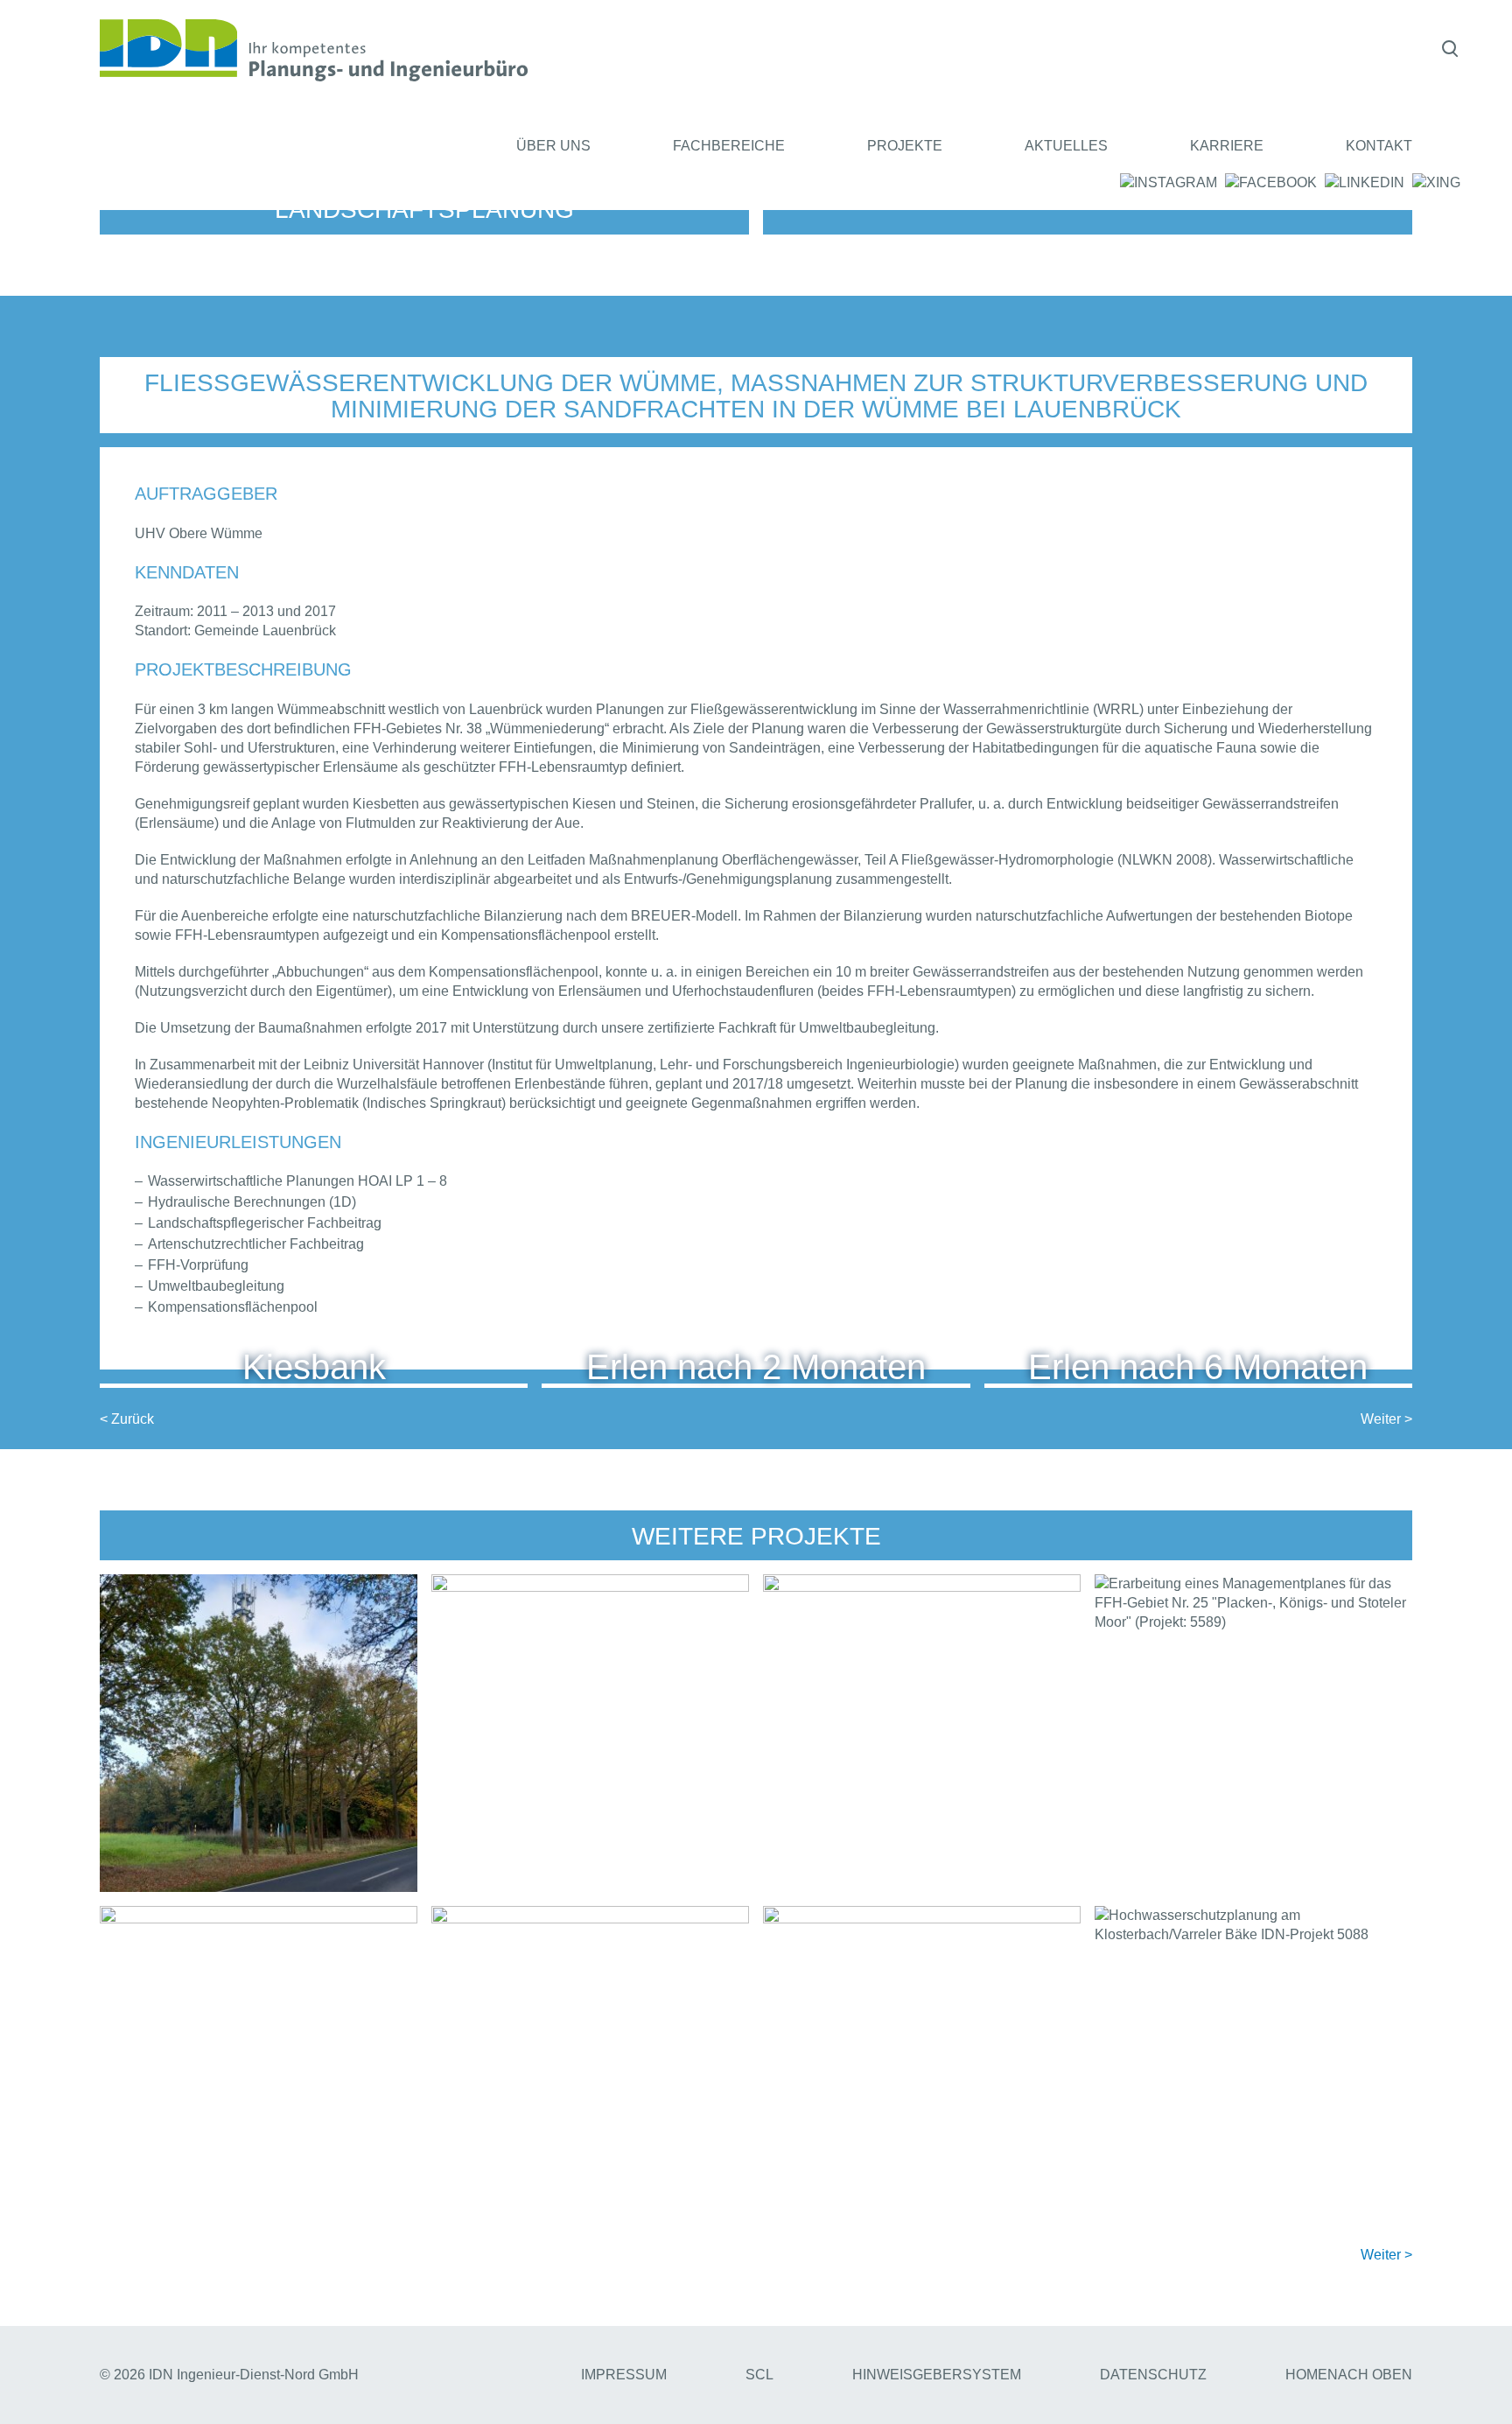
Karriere (1227, 146)
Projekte (905, 146)
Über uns (553, 146)
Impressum (624, 2375)
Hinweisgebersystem (937, 2375)
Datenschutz (1153, 2375)
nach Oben (1370, 2375)
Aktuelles (1066, 146)
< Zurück (127, 1419)
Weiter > (1386, 1419)
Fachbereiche (729, 146)
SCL (759, 2375)
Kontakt (1379, 146)
